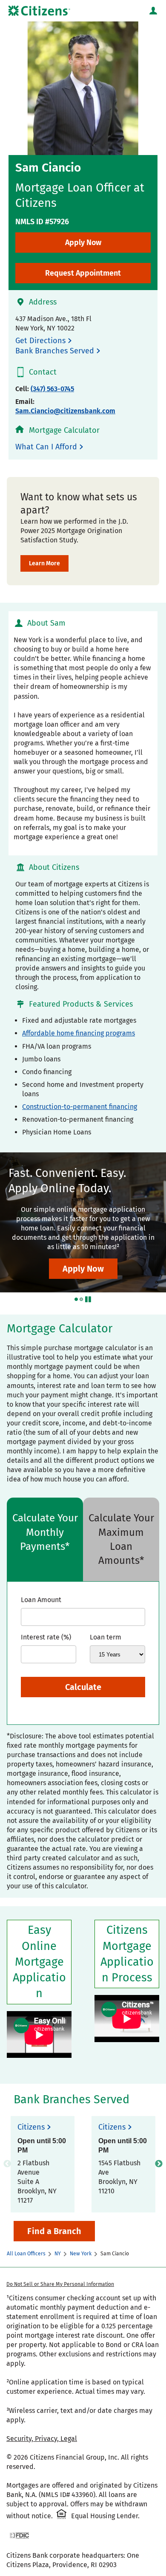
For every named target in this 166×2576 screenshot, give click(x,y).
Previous (7, 2164)
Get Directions (40, 341)
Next (159, 2164)
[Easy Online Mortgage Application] (39, 2035)
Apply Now (83, 243)
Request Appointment (83, 273)
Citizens (31, 2127)
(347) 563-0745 (52, 389)
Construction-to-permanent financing (80, 1107)
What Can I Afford (46, 447)
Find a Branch (54, 2231)
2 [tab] (81, 1299)
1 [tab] (76, 1299)
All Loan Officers (26, 2254)
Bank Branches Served (55, 351)
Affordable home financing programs (79, 1033)
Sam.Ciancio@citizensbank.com (65, 411)
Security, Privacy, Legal (42, 2439)
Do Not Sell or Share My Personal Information (60, 2284)
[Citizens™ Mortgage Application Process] (127, 2019)
